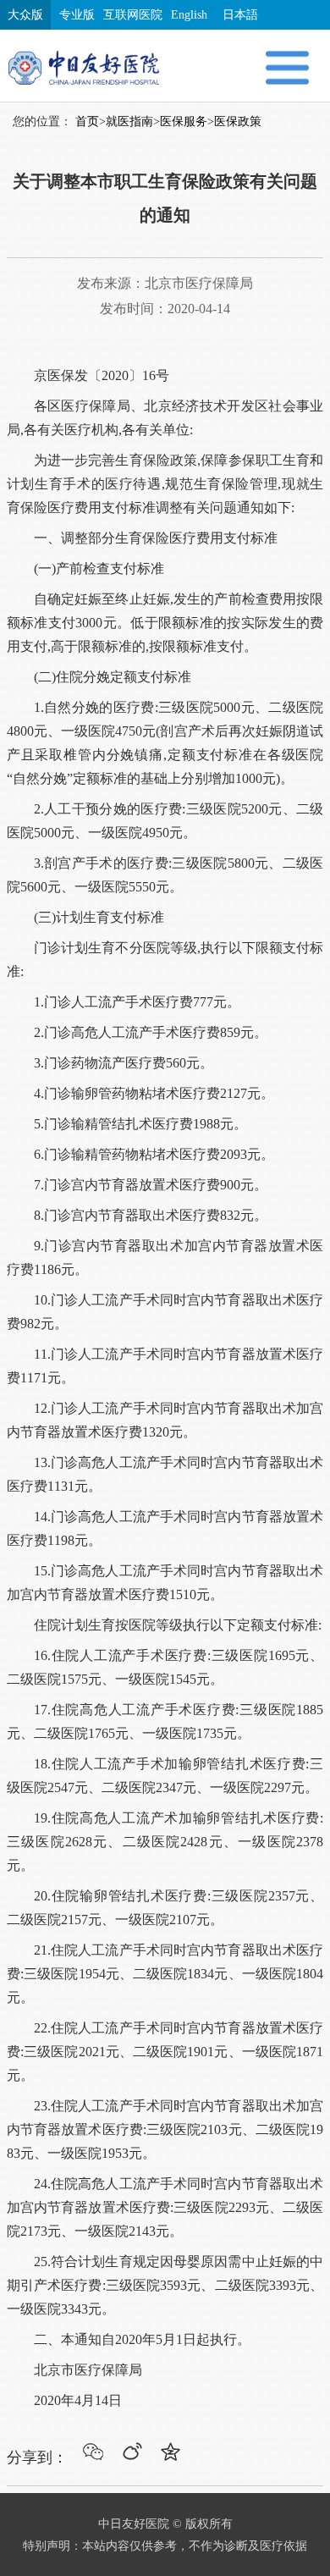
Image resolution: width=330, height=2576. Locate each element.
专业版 (77, 15)
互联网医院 (133, 15)
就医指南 (129, 121)
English (189, 15)
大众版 (25, 15)
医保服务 (184, 121)
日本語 (240, 15)
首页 (87, 121)
